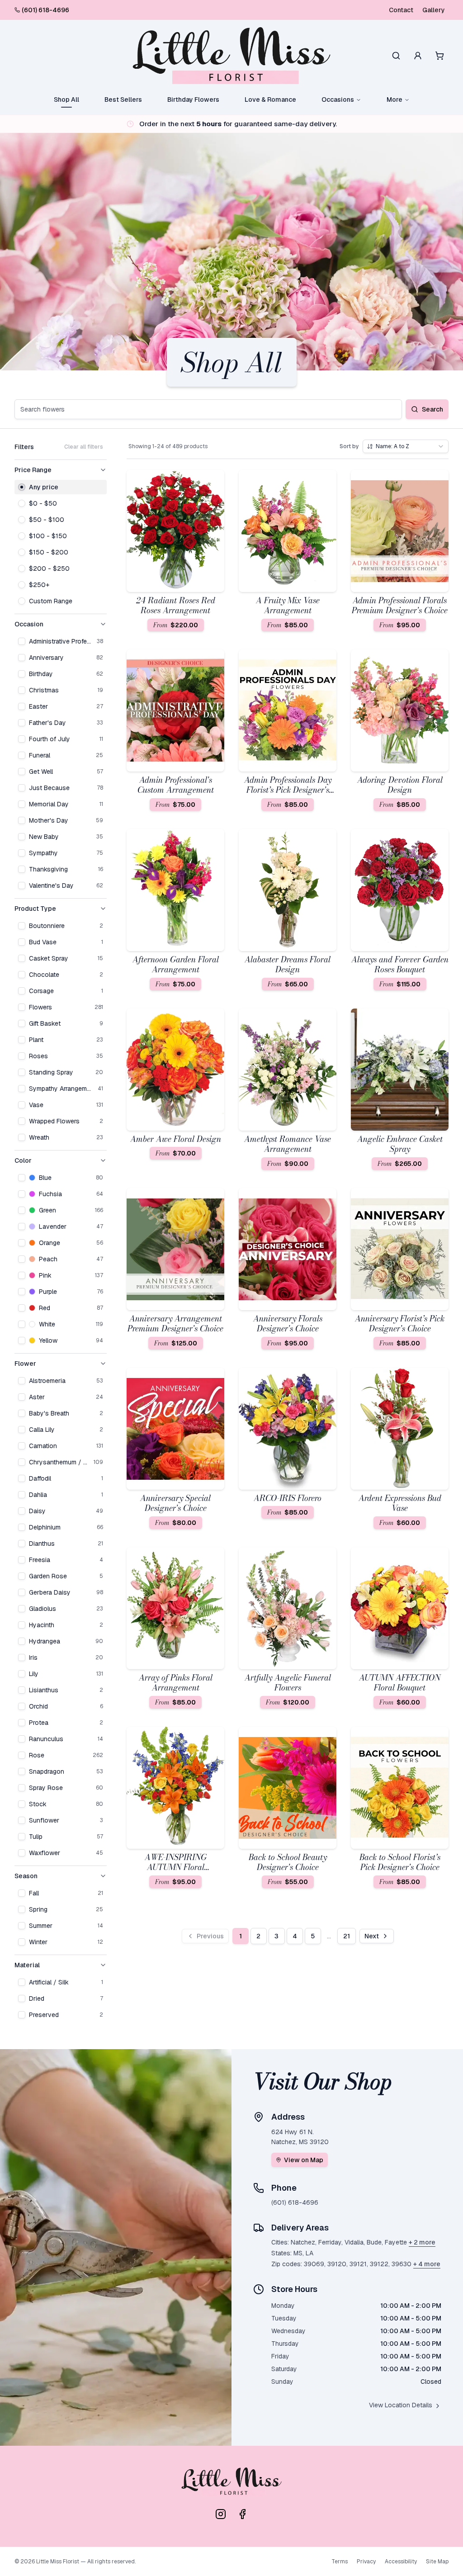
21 (347, 1936)
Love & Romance (270, 99)
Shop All (66, 99)
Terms (340, 2562)
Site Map (437, 2562)
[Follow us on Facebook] (242, 2514)
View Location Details (401, 2405)
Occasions (338, 99)
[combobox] (406, 446)
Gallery (434, 10)
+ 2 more (422, 2242)
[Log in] (418, 56)
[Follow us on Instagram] (221, 2514)
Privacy (366, 2562)
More (394, 99)
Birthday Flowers (193, 99)
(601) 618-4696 (45, 10)
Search (432, 409)
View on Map (304, 2160)
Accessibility (401, 2562)
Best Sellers (123, 99)
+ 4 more (427, 2264)
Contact (401, 10)
